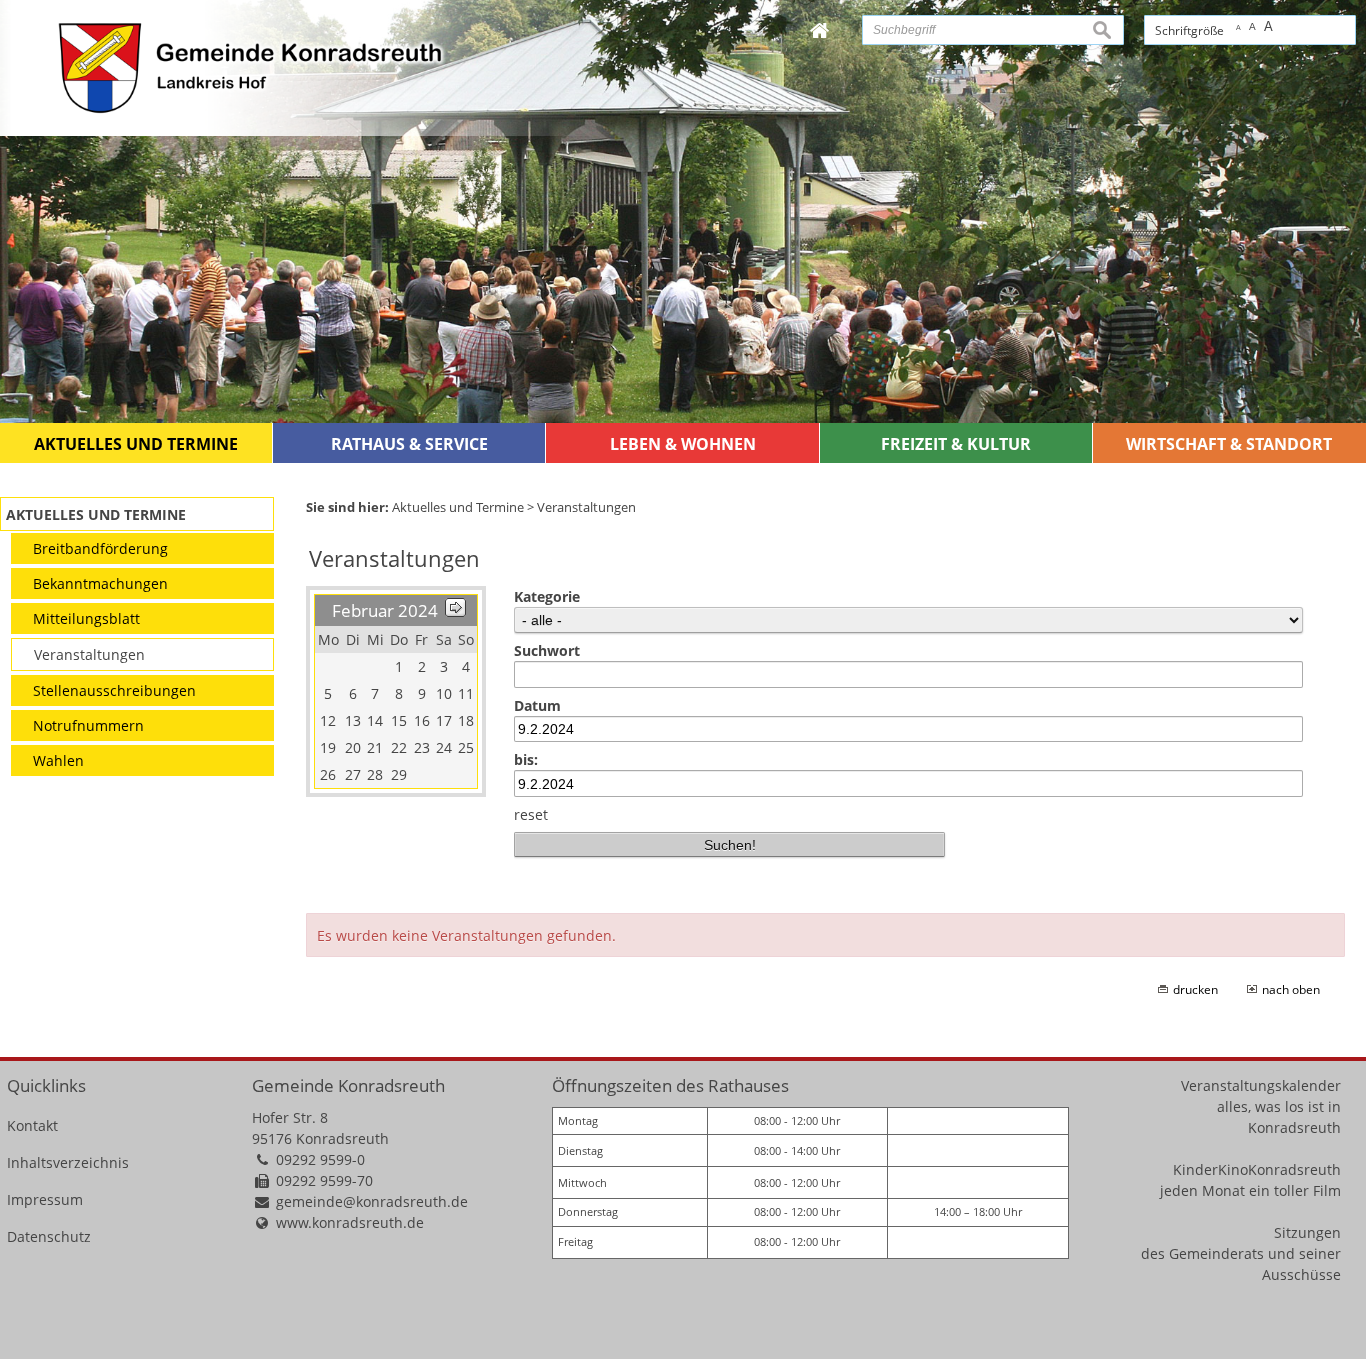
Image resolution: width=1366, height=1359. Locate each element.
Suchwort (547, 650)
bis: (526, 759)
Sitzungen (1307, 1232)
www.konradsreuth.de (350, 1222)
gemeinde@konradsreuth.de (372, 1201)
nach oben (1291, 989)
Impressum (45, 1199)
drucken (1195, 989)
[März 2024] (455, 610)
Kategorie (547, 596)
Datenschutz (49, 1236)
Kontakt (32, 1125)
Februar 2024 (385, 610)
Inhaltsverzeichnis (68, 1162)
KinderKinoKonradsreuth (1257, 1169)
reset (531, 814)
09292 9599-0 (320, 1159)
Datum (537, 705)
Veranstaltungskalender (1261, 1085)
